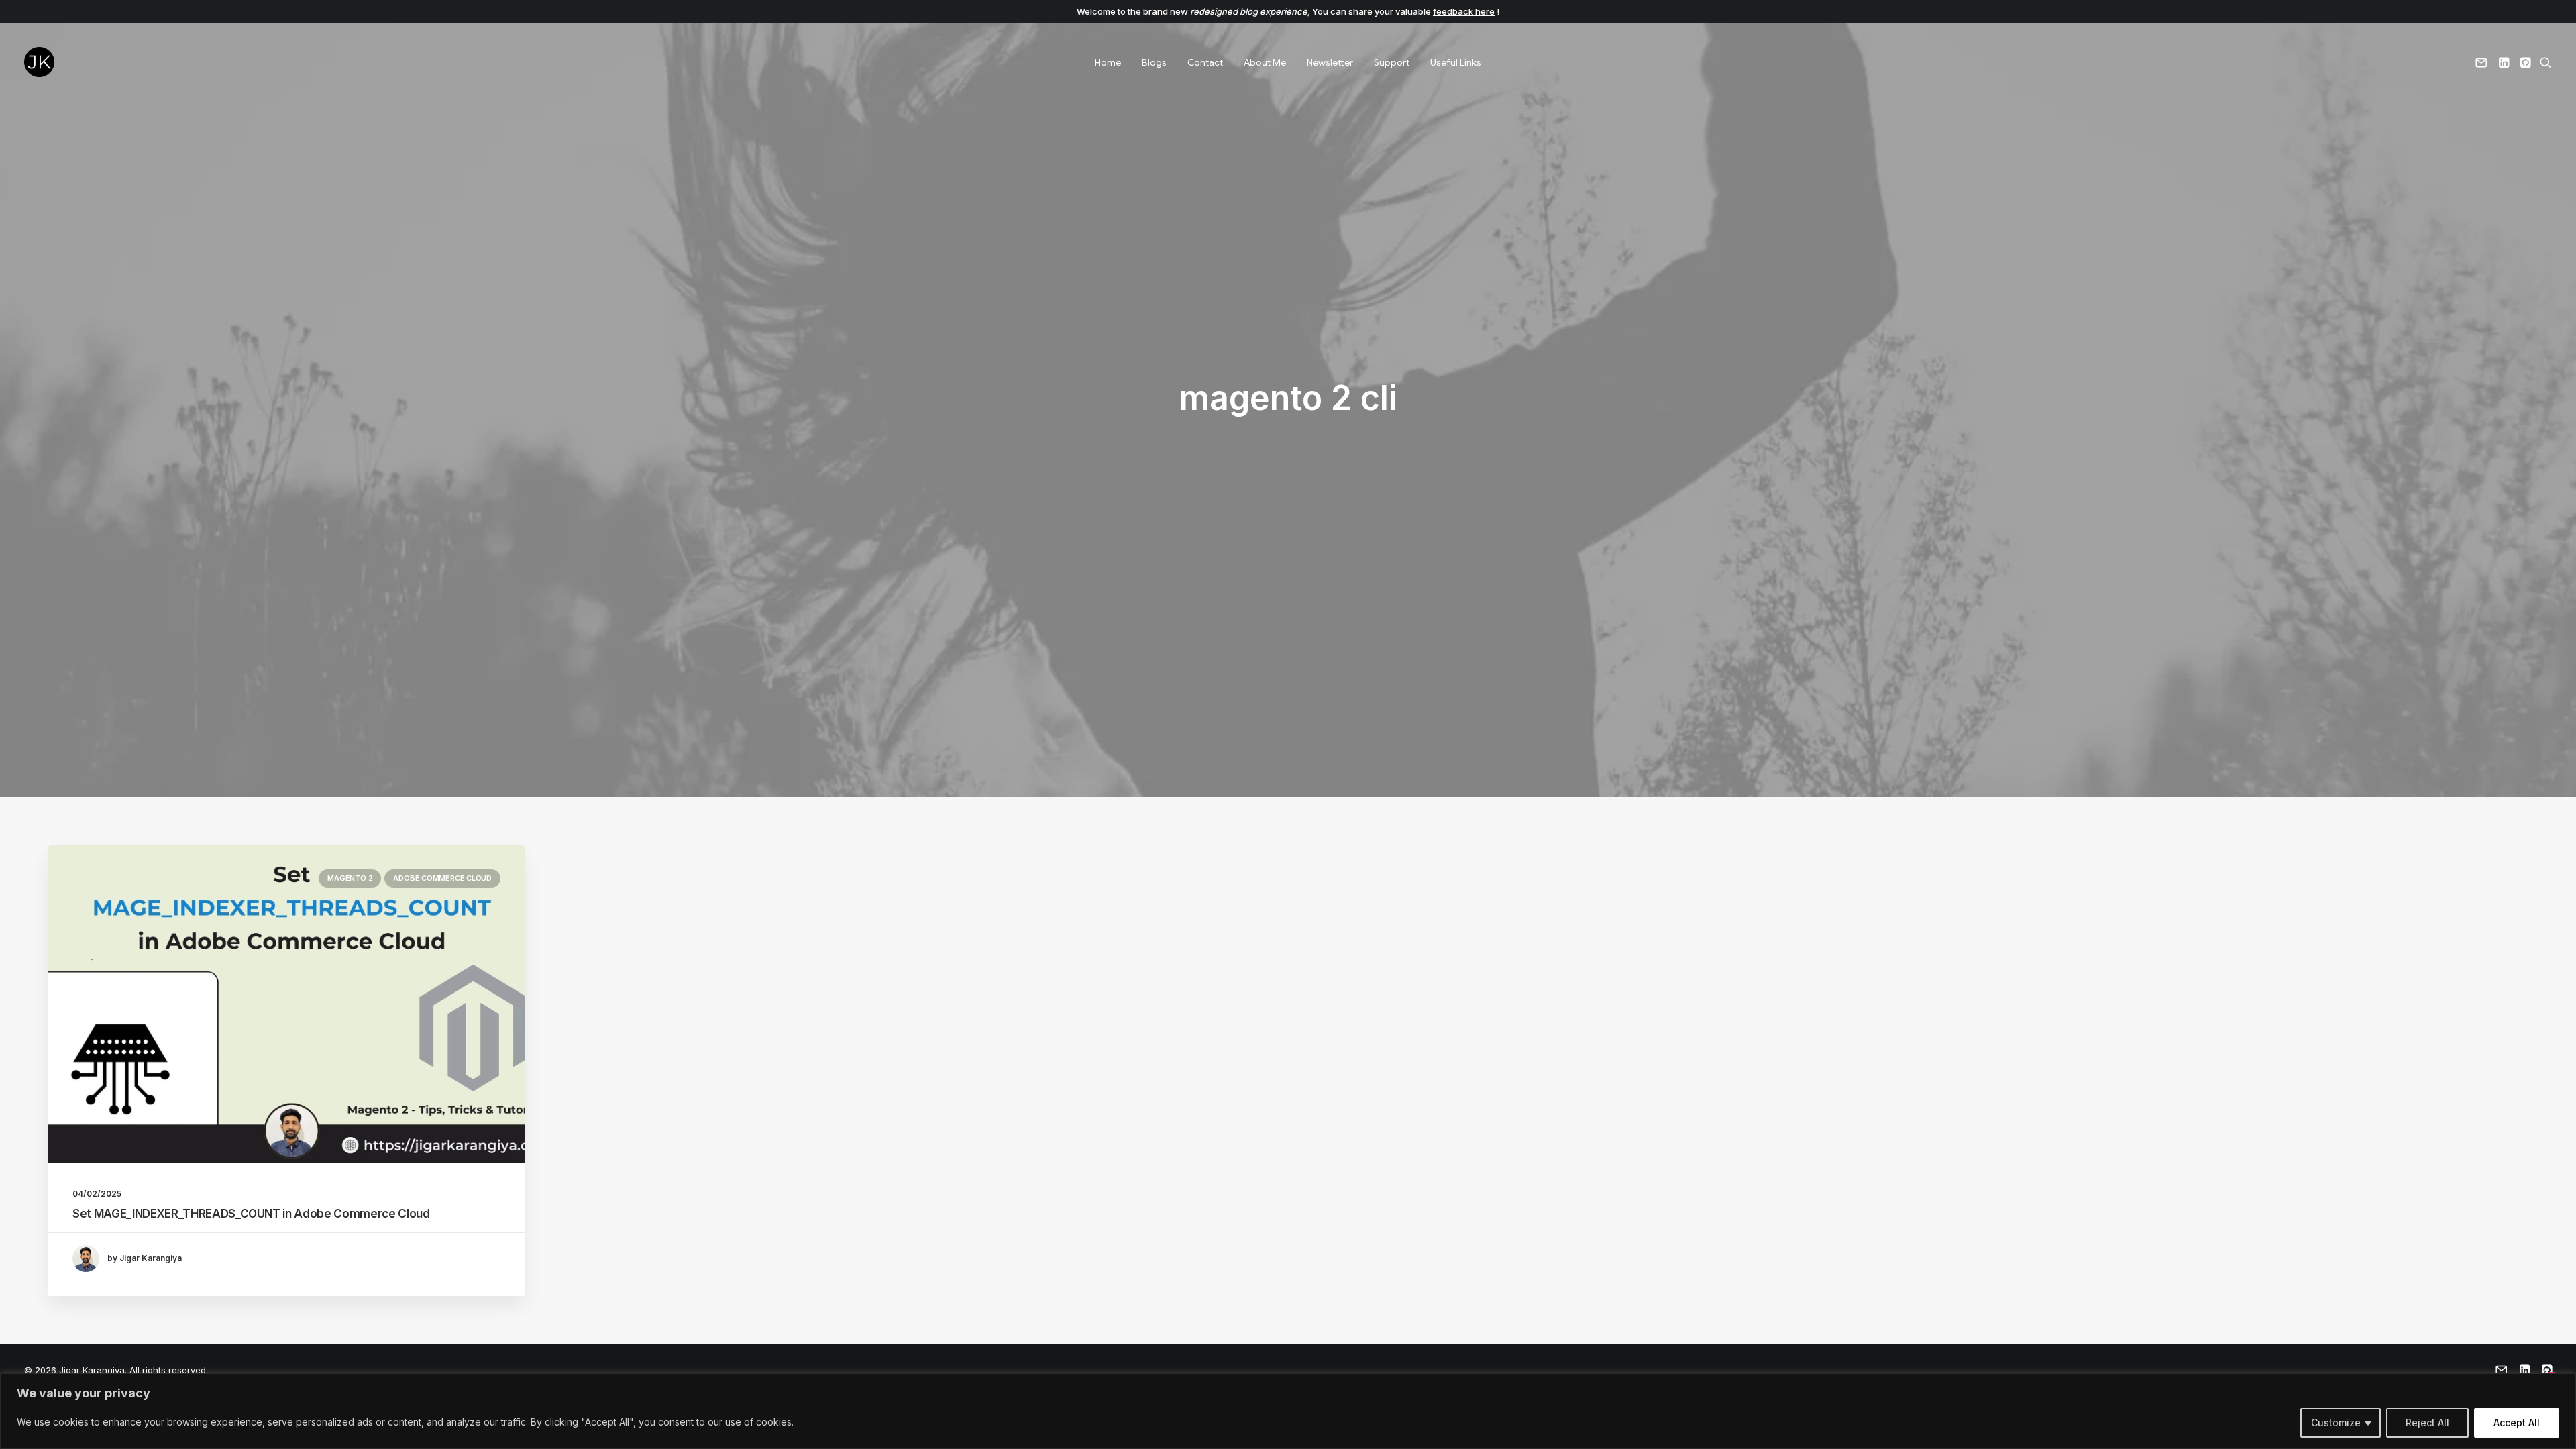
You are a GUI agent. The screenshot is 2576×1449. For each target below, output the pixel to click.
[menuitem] (1108, 62)
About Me (1265, 62)
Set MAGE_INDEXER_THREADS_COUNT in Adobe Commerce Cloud (251, 1214)
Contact (1205, 62)
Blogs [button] (1154, 62)
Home (1108, 62)
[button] (2484, 62)
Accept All (2517, 1423)
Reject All (2427, 1423)
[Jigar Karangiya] (39, 62)
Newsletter (1330, 62)
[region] (1288, 1411)
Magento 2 (350, 878)
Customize (2336, 1423)
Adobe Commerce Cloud (442, 878)
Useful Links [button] (1456, 62)
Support (1392, 62)
